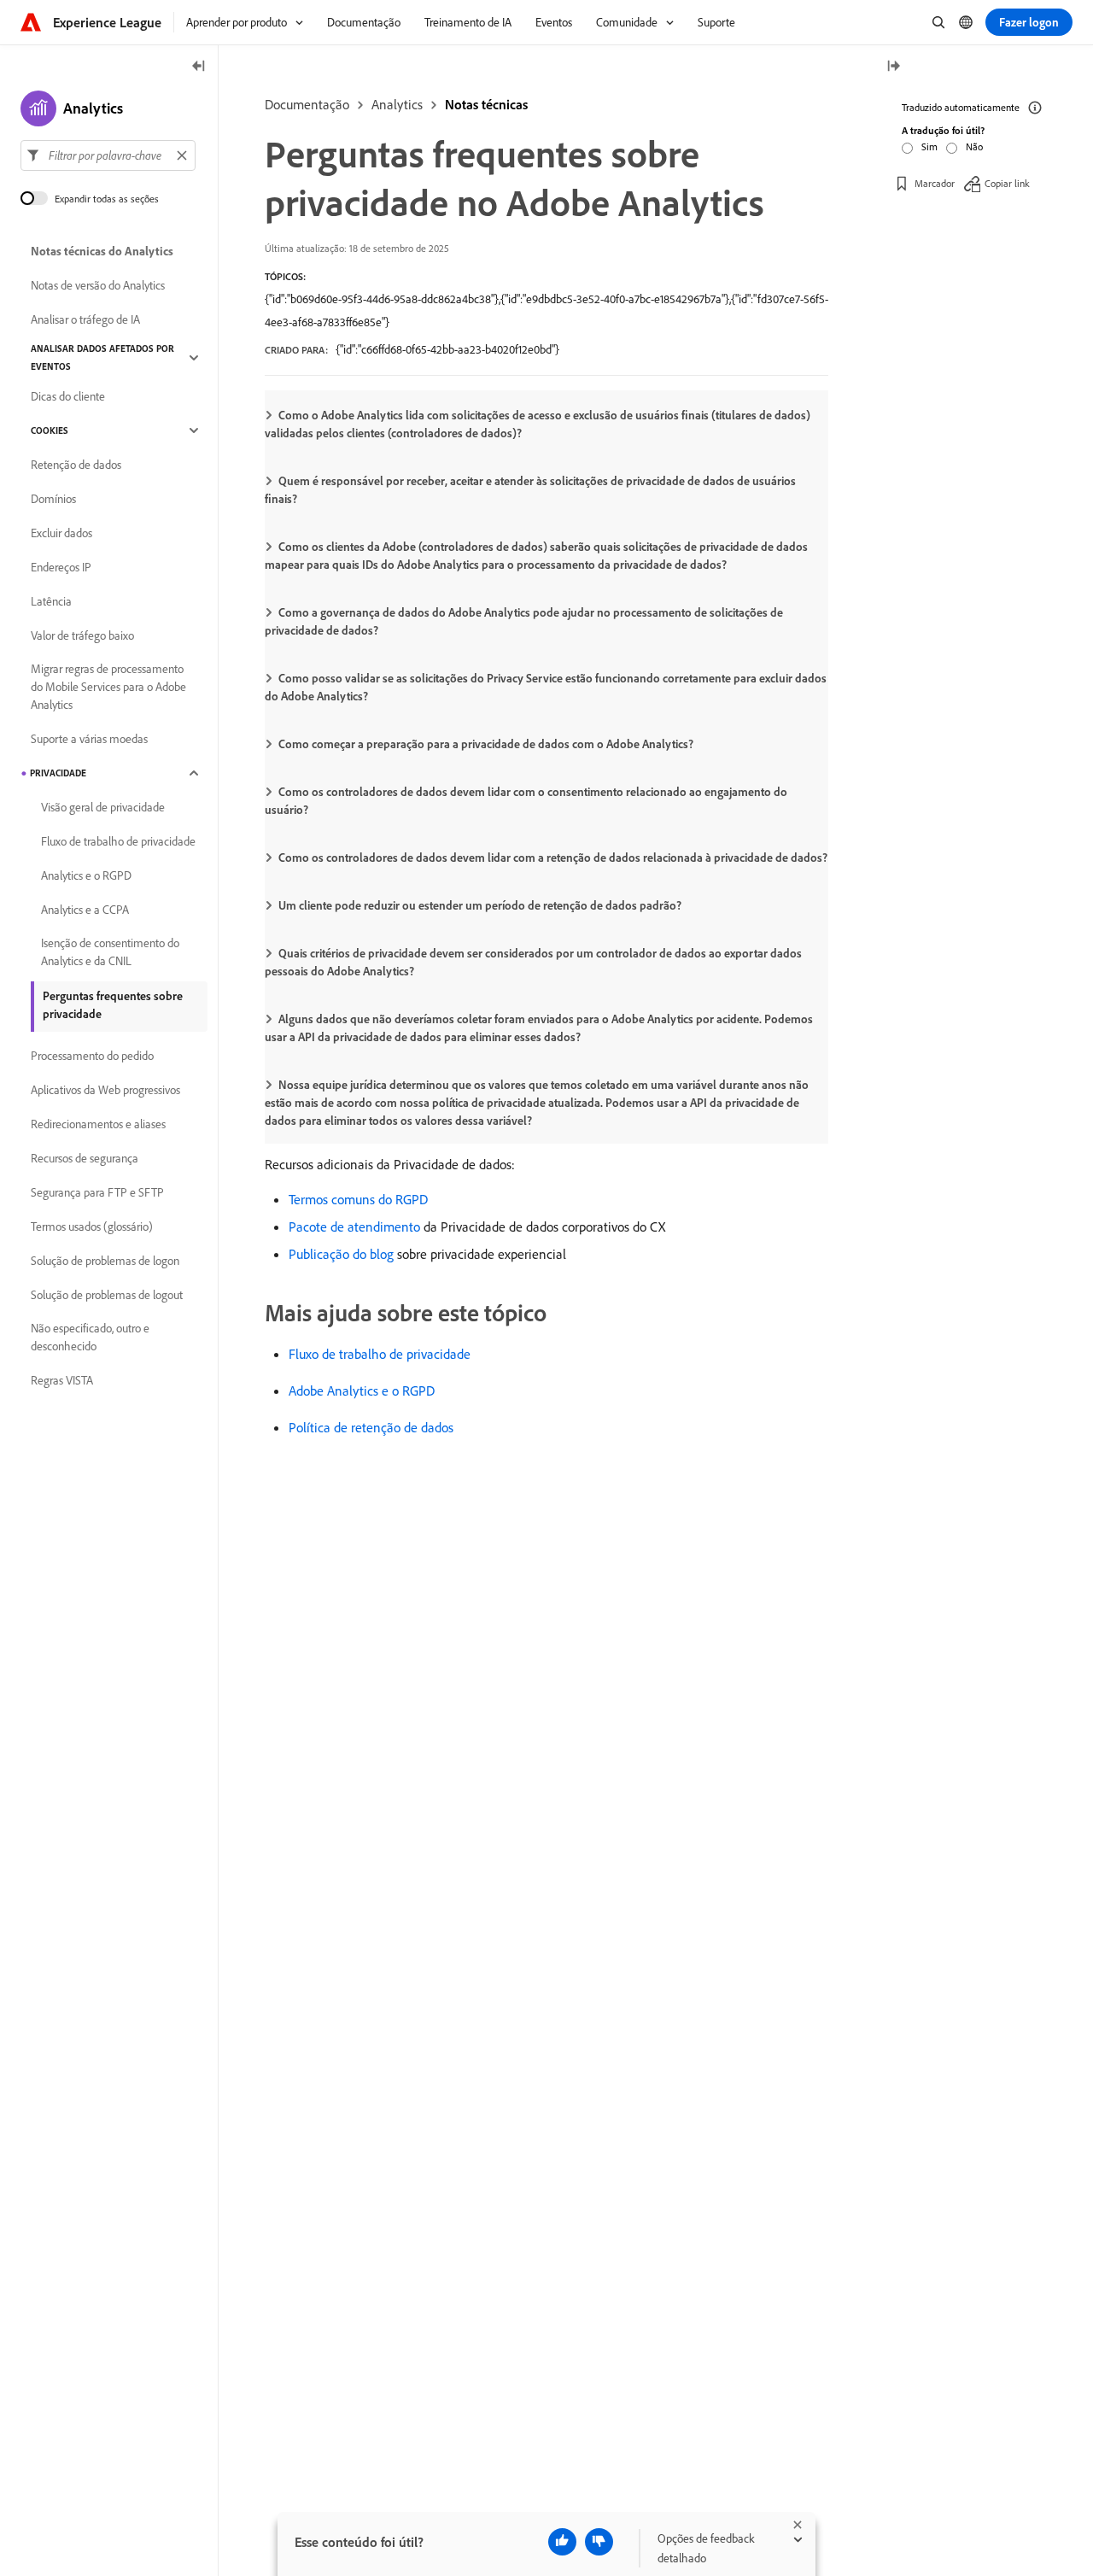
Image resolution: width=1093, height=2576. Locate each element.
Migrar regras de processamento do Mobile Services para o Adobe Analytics (108, 687)
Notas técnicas (486, 104)
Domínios (53, 499)
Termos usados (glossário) (92, 1227)
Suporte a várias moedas (89, 739)
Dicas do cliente (68, 396)
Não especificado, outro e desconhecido (90, 1337)
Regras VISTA (62, 1380)
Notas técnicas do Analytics (102, 251)
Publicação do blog (341, 1254)
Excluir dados (61, 533)
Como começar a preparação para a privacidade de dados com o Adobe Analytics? (486, 744)
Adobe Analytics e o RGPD (362, 1390)
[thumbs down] (599, 2542)
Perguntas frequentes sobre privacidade (113, 1005)
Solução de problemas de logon (105, 1261)
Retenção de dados (76, 465)
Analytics (397, 104)
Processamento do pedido (92, 1056)
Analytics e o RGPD (86, 875)
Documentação (307, 104)
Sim (929, 146)
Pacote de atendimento (354, 1227)
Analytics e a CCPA (85, 910)
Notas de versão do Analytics (98, 285)
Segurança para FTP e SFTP (97, 1192)
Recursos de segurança (85, 1158)
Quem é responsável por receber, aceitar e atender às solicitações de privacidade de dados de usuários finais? (530, 490)
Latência (51, 601)
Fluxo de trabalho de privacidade (380, 1354)
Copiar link (1007, 183)
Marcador (935, 183)
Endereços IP (61, 567)
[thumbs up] (562, 2542)
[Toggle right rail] (893, 67)
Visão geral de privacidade (103, 807)
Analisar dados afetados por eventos (102, 357)
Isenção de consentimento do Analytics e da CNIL (110, 952)
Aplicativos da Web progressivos (105, 1090)
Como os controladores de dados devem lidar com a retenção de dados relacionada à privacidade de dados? (553, 858)
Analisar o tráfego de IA (85, 319)
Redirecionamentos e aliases (98, 1124)
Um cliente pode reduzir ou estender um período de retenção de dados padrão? (480, 905)
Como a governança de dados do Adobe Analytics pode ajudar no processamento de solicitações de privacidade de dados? (524, 621)
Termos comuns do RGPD (358, 1199)
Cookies (50, 430)
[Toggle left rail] (199, 67)
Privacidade (58, 773)
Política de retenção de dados (371, 1427)
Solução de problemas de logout (107, 1295)
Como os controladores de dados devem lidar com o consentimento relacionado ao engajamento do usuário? (526, 801)
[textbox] (108, 155)
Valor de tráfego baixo (82, 635)
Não (974, 146)
